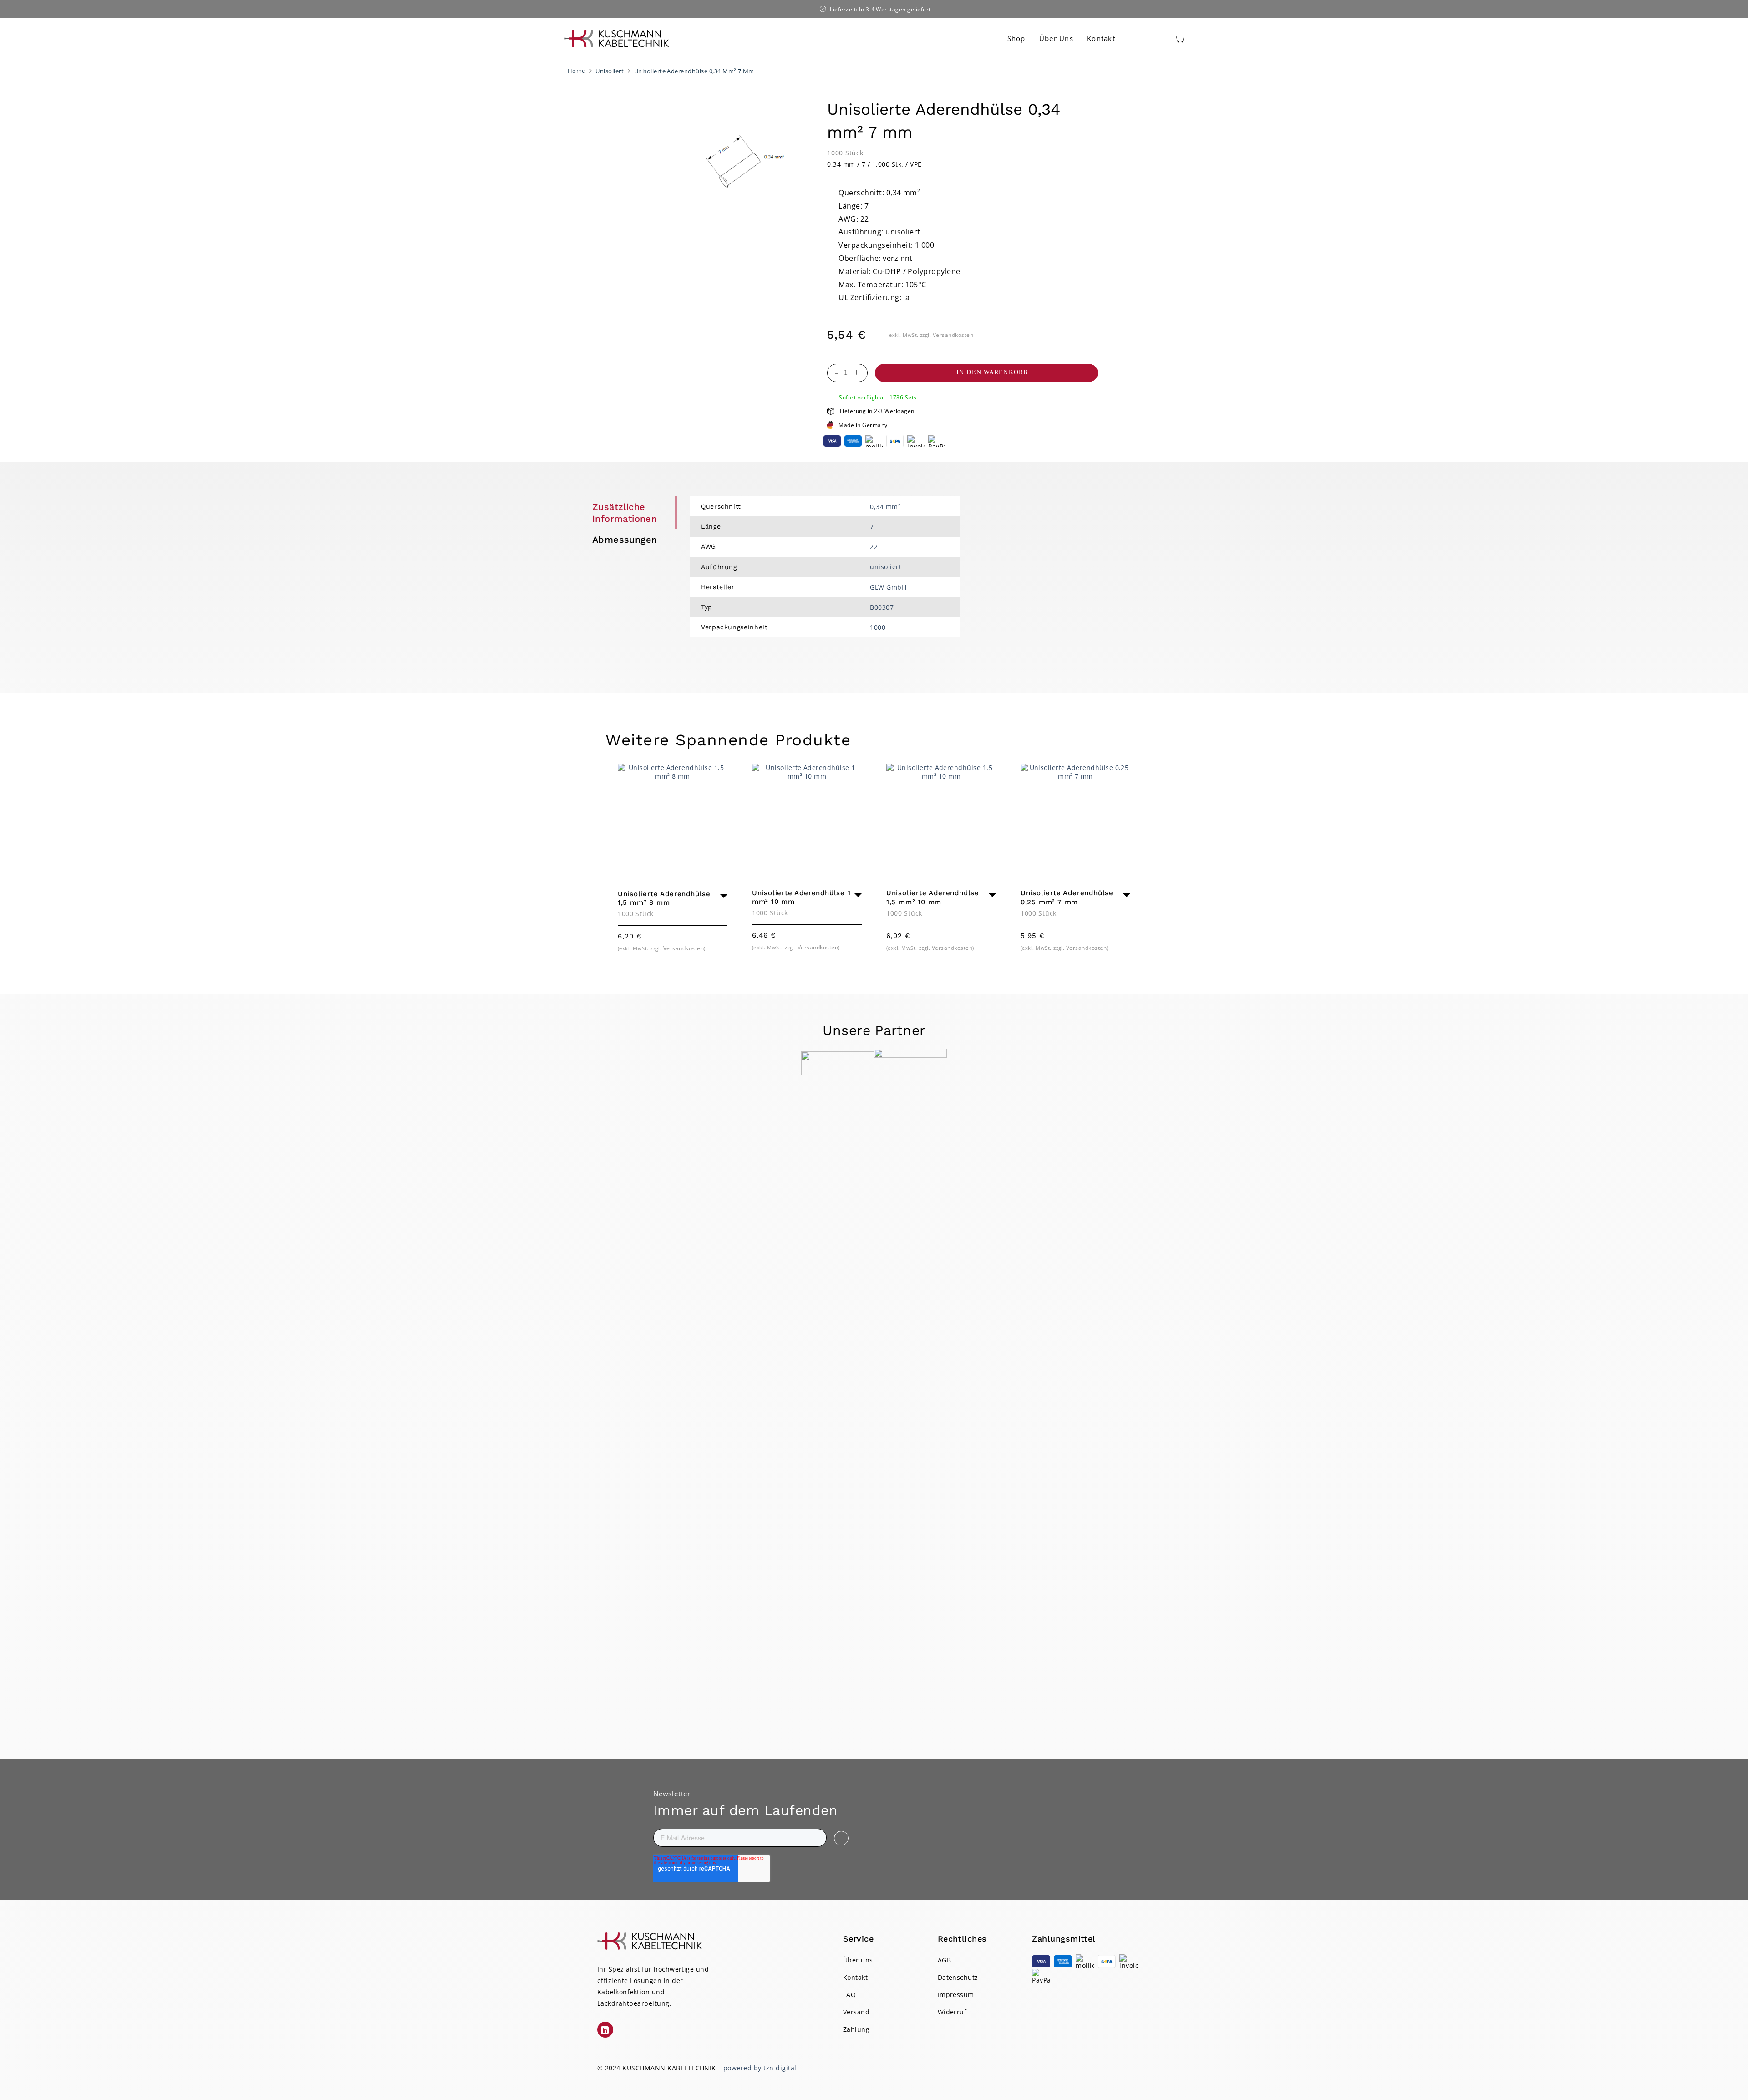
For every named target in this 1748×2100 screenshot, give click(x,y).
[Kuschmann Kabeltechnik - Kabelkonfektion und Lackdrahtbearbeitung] (616, 38)
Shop (1016, 38)
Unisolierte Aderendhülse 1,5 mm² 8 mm (664, 898)
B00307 (882, 607)
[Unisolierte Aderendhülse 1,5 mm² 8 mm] (673, 818)
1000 (878, 627)
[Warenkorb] (1179, 39)
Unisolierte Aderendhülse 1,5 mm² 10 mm (933, 897)
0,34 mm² (885, 507)
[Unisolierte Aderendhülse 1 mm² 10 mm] (807, 818)
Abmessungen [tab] (625, 540)
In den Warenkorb (992, 372)
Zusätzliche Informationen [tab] (625, 513)
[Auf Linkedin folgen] (605, 2030)
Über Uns (1056, 38)
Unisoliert (610, 71)
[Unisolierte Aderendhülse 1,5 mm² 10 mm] (941, 818)
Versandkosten (953, 335)
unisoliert (886, 567)
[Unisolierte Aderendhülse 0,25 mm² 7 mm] (1075, 818)
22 (874, 547)
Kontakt (1101, 38)
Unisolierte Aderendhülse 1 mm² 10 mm (801, 897)
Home (577, 71)
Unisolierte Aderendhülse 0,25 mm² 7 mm (1067, 897)
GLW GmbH (888, 587)
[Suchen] (1138, 39)
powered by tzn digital (760, 2068)
